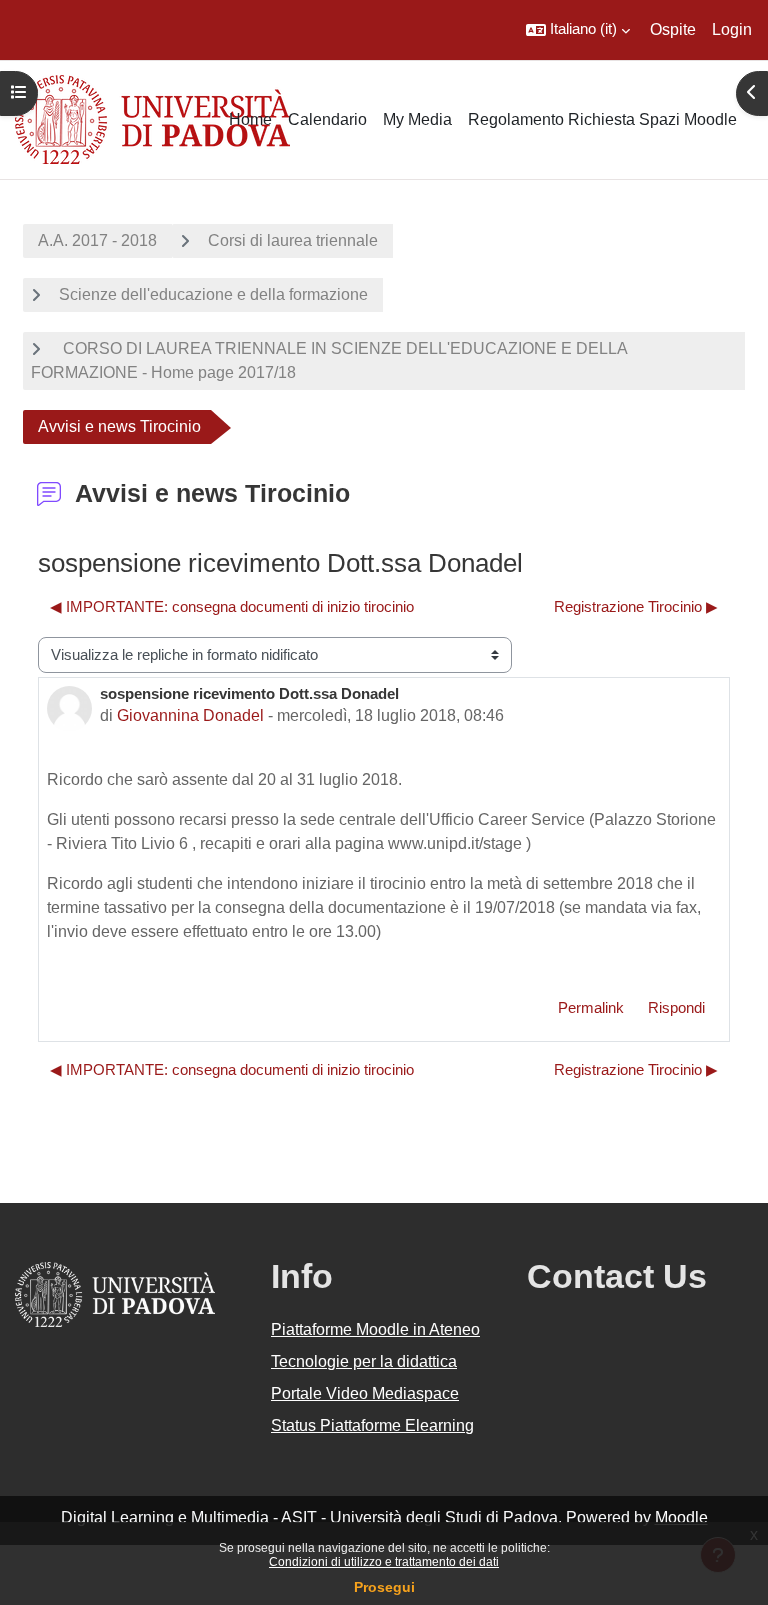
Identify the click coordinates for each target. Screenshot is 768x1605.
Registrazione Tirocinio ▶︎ (636, 607)
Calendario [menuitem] (327, 119)
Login (732, 29)
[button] (578, 30)
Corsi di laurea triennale (293, 240)
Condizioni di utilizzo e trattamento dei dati (384, 1562)
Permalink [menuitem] (591, 1008)
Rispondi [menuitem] (676, 1008)
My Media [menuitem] (417, 119)
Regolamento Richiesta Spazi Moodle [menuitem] (602, 119)
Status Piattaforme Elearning (372, 1425)
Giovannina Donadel (190, 715)
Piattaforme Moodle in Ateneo (375, 1329)
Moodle (681, 1517)
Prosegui (384, 1587)
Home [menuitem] (250, 119)
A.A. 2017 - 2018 (97, 240)
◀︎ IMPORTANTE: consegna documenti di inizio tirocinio (232, 607)
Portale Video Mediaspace (365, 1393)
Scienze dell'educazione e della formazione (213, 294)
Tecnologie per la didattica (364, 1361)
